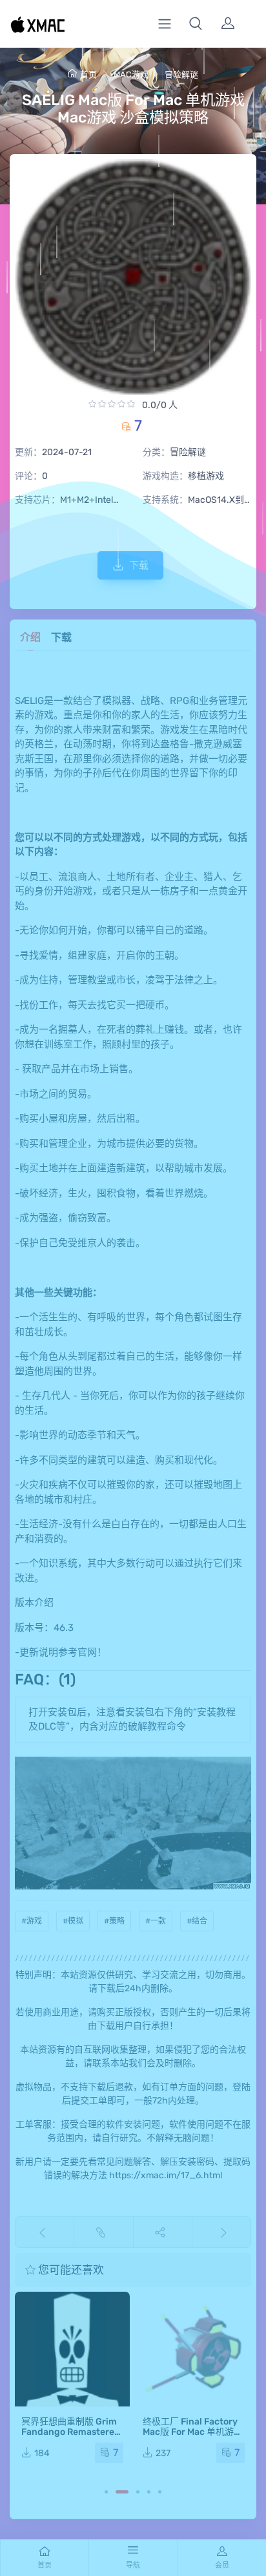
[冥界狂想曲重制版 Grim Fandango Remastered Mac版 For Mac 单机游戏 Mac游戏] (72, 2349)
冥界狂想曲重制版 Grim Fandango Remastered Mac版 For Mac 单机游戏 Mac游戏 (71, 2437)
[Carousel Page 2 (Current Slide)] (122, 2492)
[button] (196, 24)
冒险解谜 (181, 74)
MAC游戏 (131, 74)
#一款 (156, 1921)
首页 (88, 74)
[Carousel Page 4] (149, 2492)
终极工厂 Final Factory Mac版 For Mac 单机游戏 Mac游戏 (193, 2432)
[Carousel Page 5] (160, 2492)
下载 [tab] (61, 637)
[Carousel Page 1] (106, 2492)
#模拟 (73, 1921)
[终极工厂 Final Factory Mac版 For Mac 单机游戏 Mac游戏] (194, 2349)
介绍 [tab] (30, 637)
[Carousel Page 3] (138, 2492)
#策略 (114, 1921)
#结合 (197, 1921)
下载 (139, 565)
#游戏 (32, 1921)
